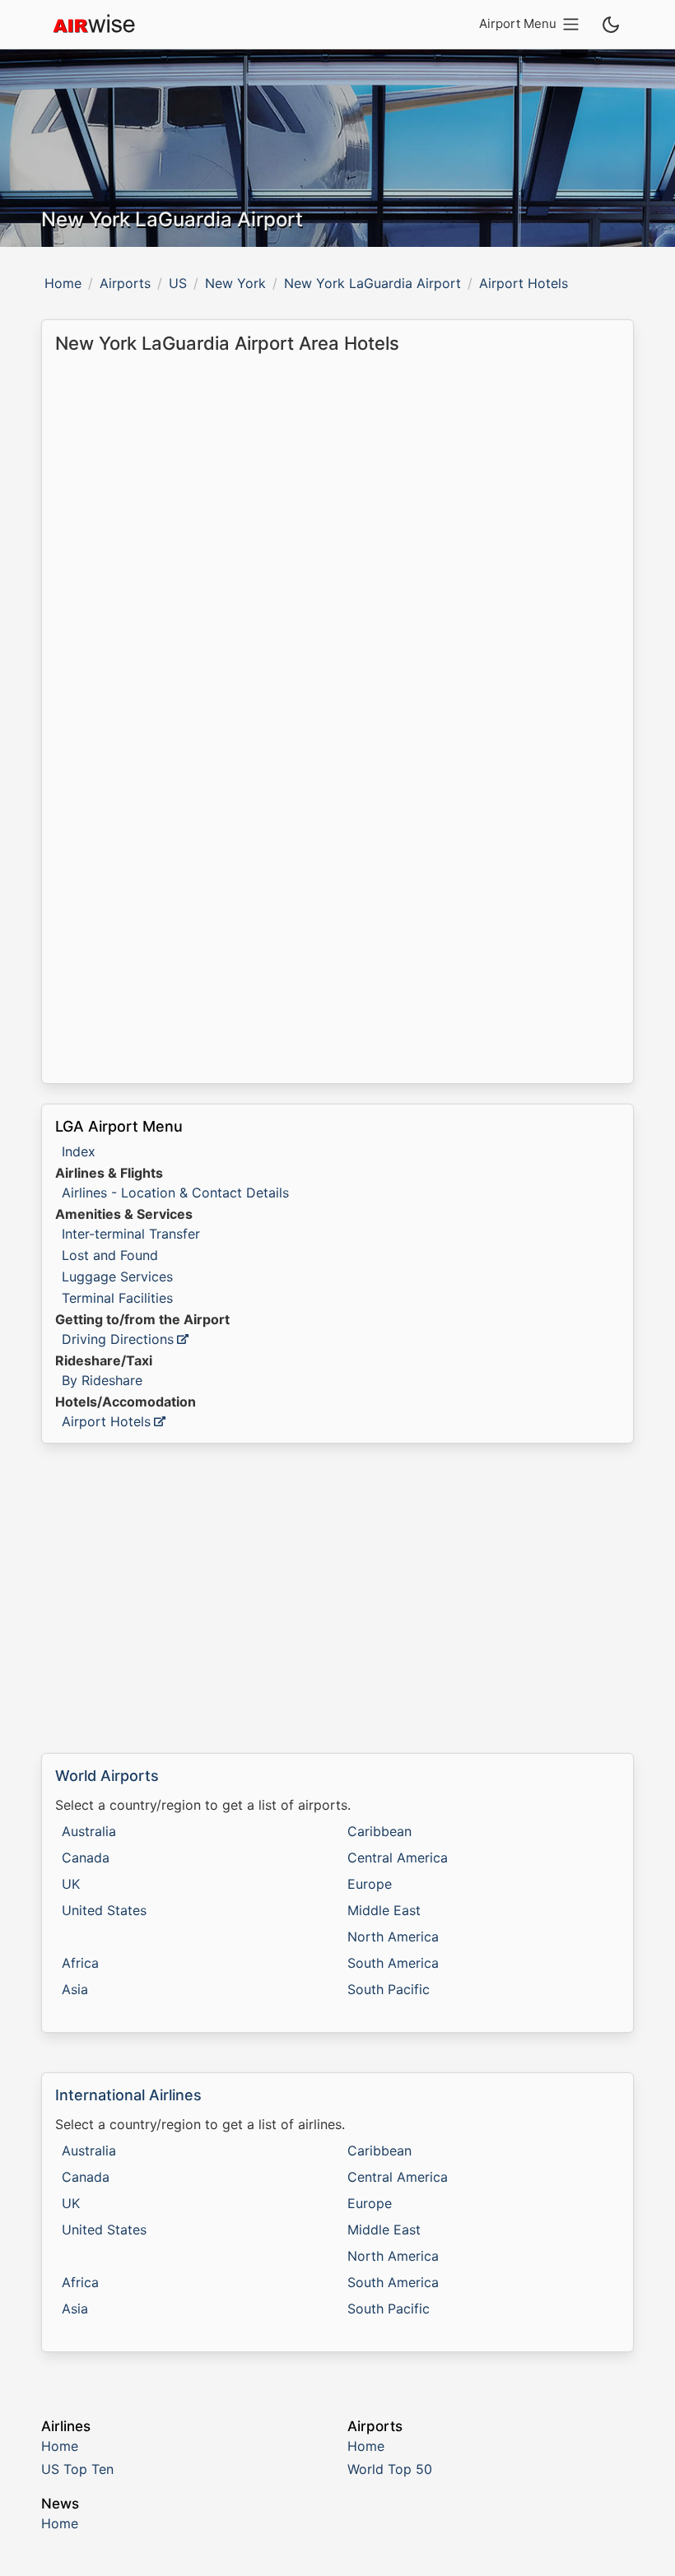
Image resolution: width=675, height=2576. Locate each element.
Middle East (384, 1910)
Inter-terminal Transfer (131, 1234)
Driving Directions (118, 1339)
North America (393, 1937)
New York (235, 283)
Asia (75, 1989)
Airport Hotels (106, 1421)
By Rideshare (102, 1380)
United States (104, 1910)
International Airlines (128, 2095)
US (178, 283)
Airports (125, 283)
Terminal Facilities (117, 1298)
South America (393, 1963)
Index (79, 1151)
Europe (370, 1884)
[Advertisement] (337, 1598)
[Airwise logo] (94, 25)
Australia (89, 1831)
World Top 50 (390, 2469)
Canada (86, 1858)
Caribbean (379, 1831)
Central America (398, 1858)
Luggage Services (117, 1276)
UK (71, 1884)
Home (63, 283)
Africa (80, 1963)
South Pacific (389, 1989)
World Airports (107, 1776)
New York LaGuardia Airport (372, 283)
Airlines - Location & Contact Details (175, 1193)
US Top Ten (77, 2469)
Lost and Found (110, 1255)
